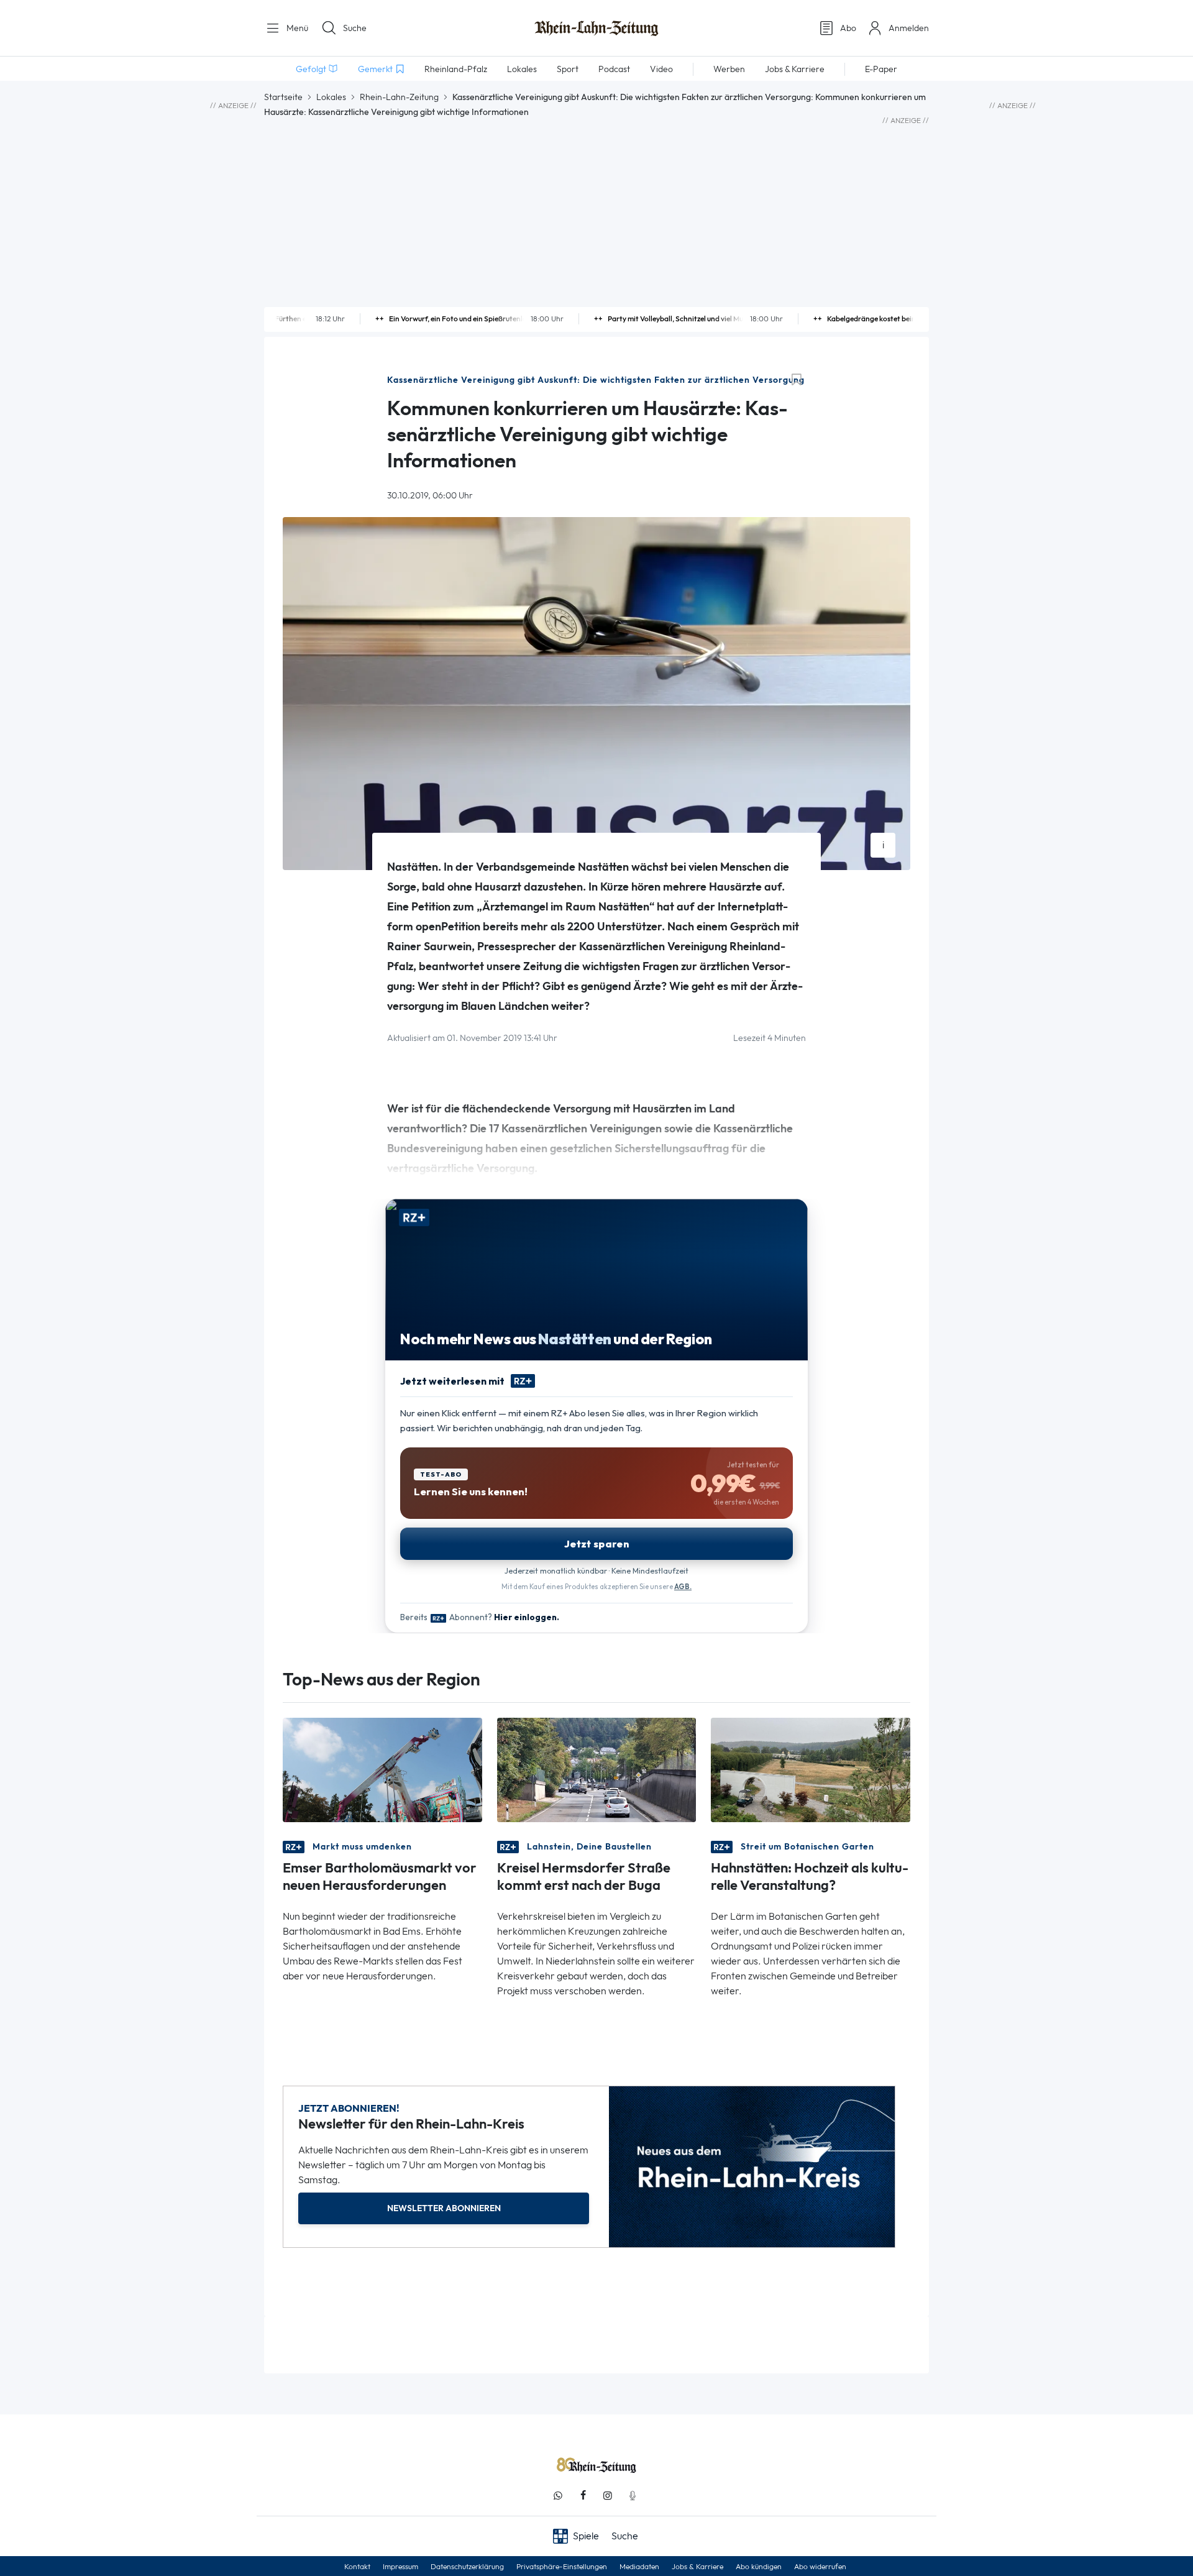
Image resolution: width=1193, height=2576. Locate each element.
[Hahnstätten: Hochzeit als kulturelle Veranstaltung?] (811, 1769)
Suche (355, 28)
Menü (296, 28)
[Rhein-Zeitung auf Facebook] (583, 2496)
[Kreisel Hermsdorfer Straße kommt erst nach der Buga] (597, 1769)
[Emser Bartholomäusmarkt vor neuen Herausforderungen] (382, 1769)
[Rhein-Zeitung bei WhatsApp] (558, 2496)
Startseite (283, 97)
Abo (848, 28)
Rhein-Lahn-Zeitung (399, 97)
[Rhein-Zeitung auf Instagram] (608, 2496)
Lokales (331, 97)
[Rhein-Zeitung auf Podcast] (633, 2496)
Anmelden (909, 28)
